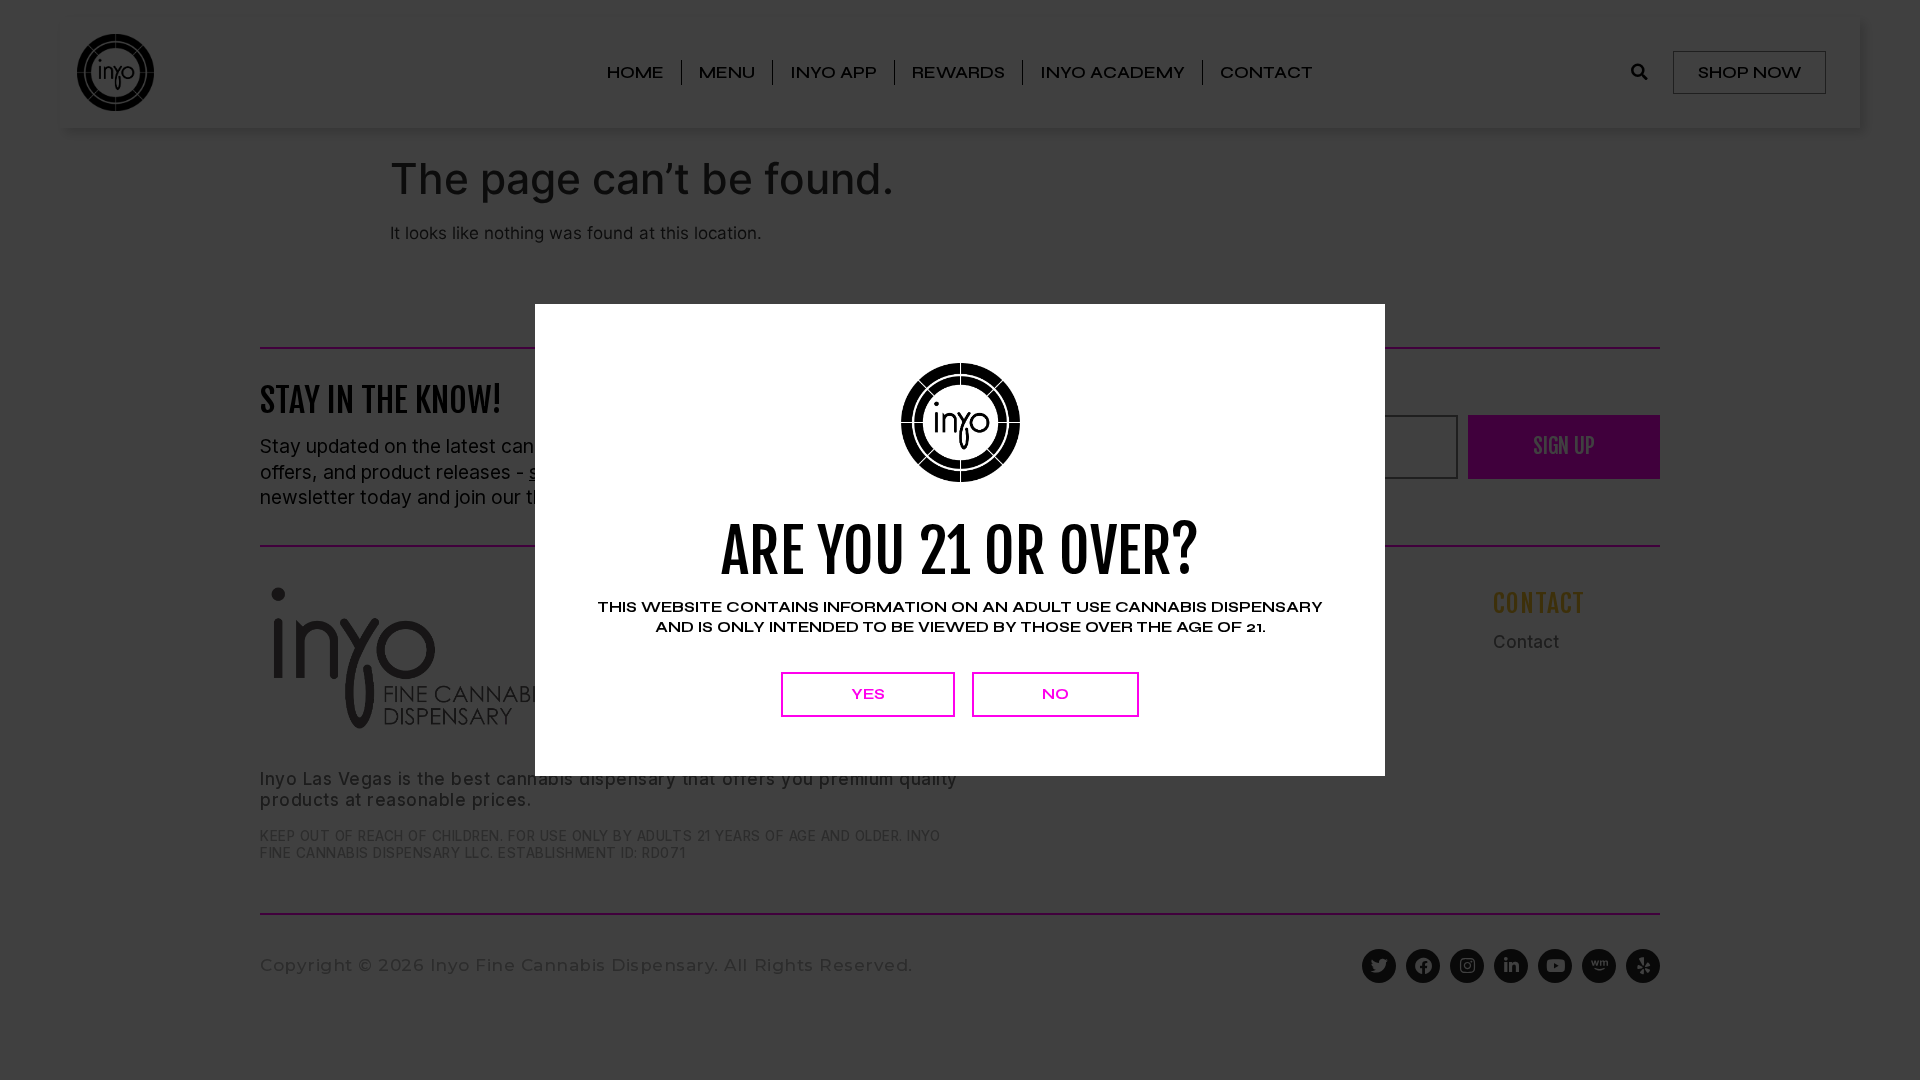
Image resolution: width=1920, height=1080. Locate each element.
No (1055, 694)
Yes (868, 694)
